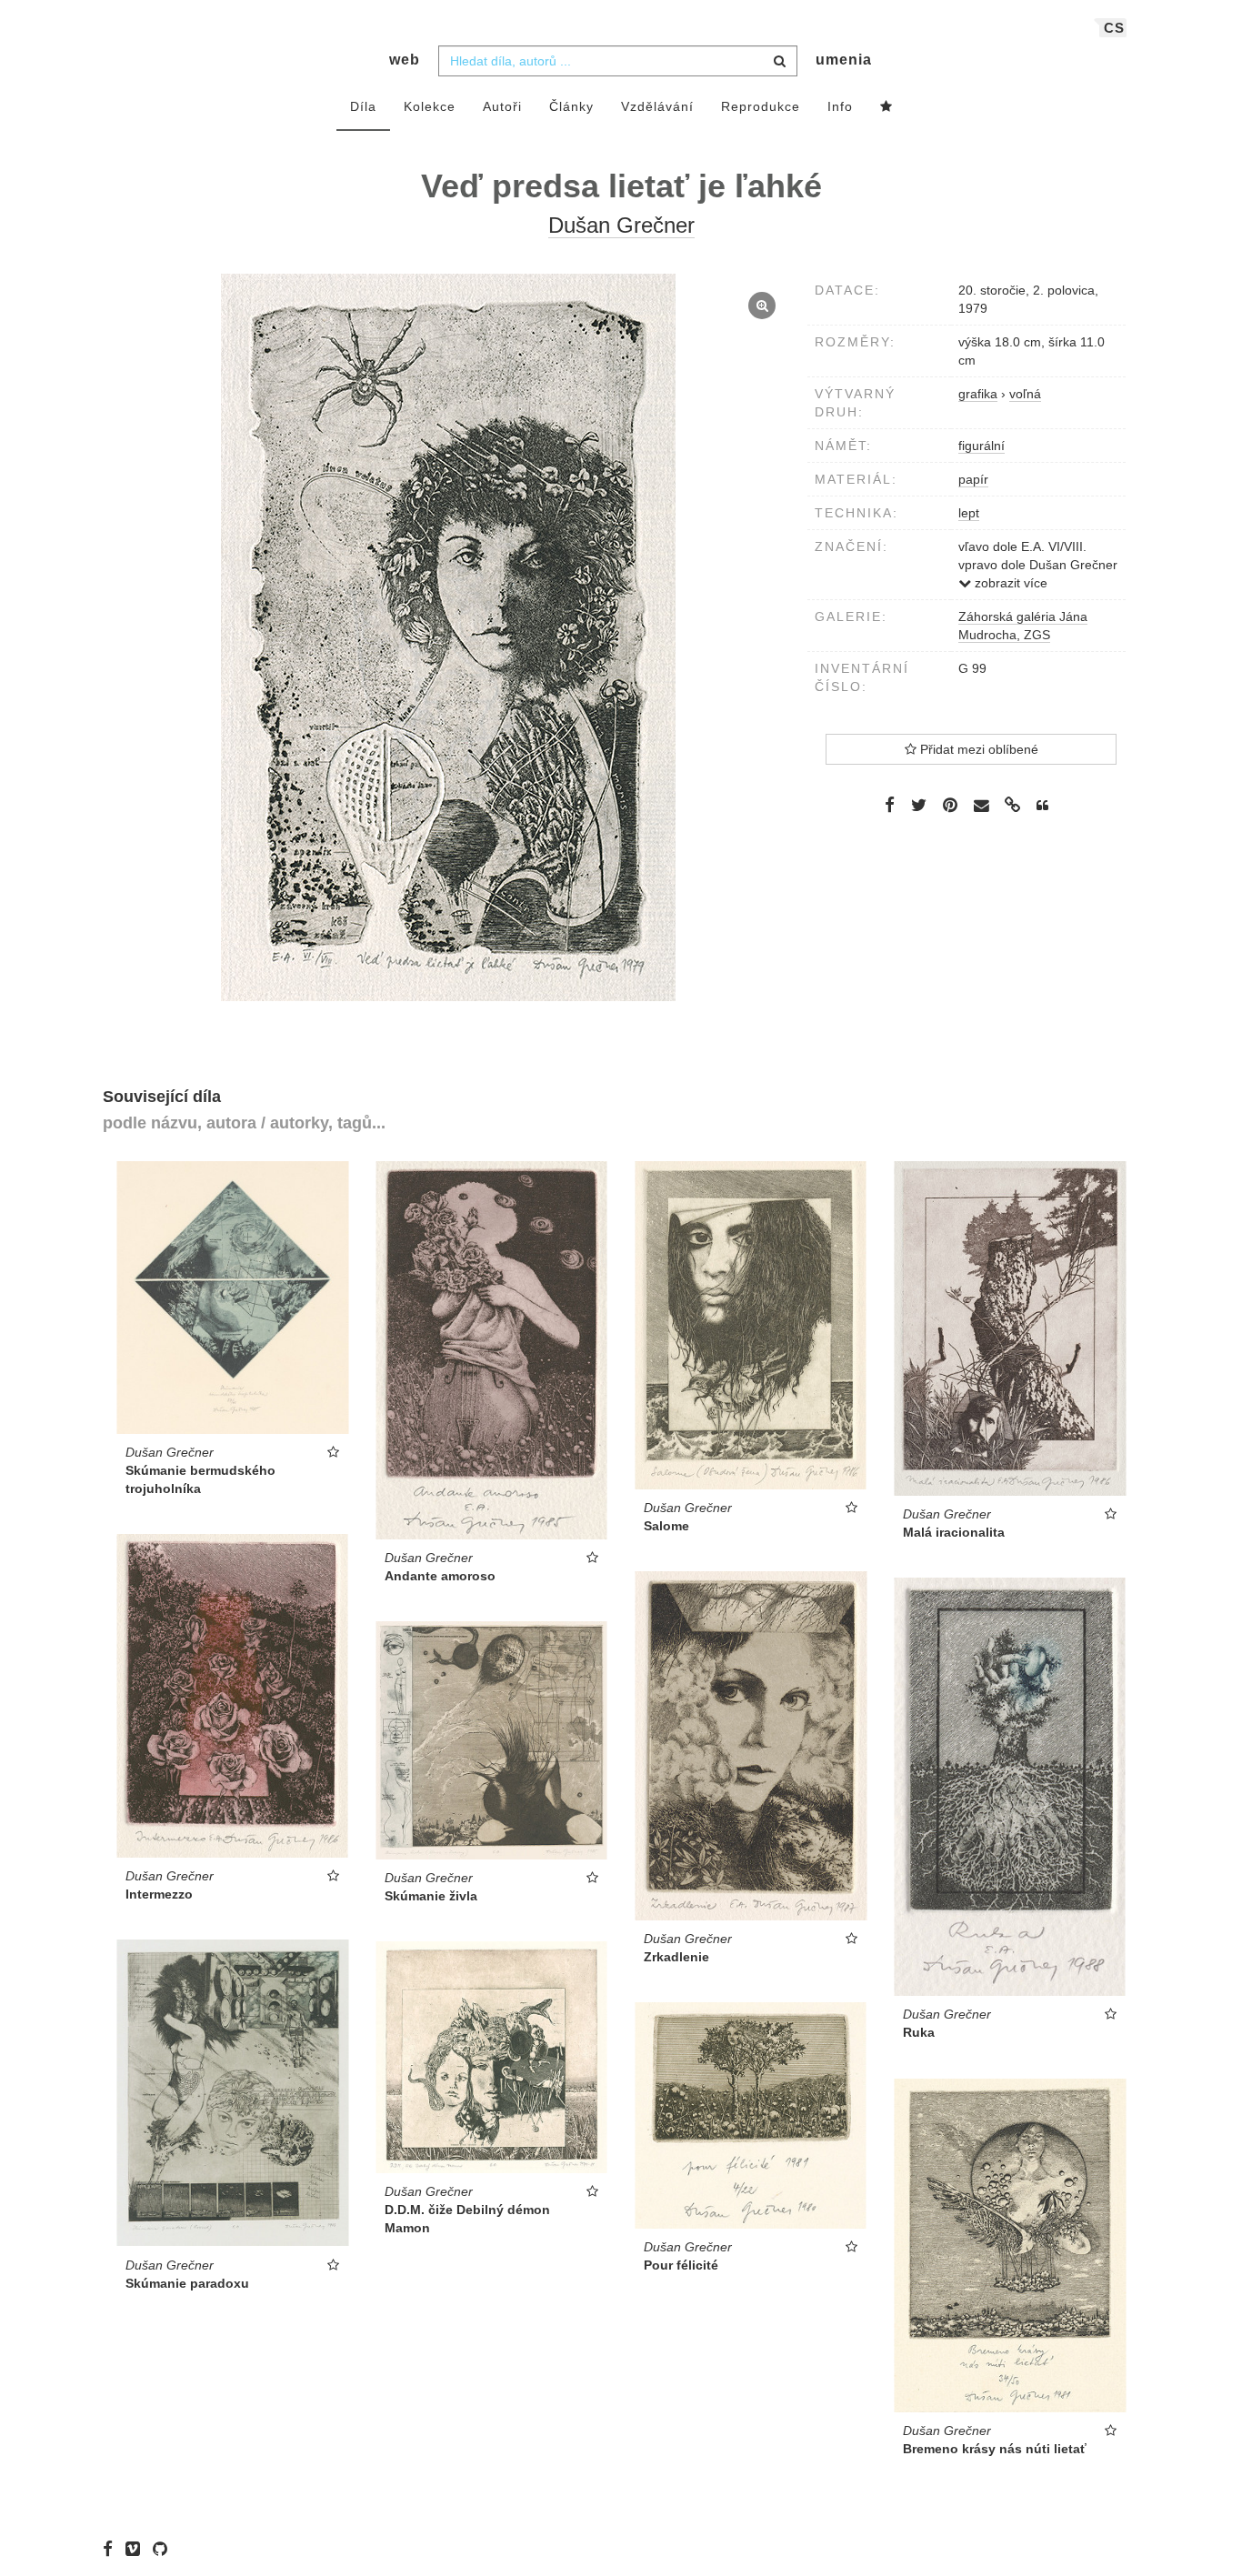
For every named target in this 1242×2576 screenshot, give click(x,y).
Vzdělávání (657, 106)
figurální (982, 446)
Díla (363, 106)
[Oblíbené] (886, 107)
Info (840, 106)
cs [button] (1114, 28)
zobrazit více (1009, 583)
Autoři (502, 106)
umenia (844, 60)
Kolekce (430, 106)
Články (571, 106)
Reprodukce (761, 106)
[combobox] (618, 61)
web (405, 60)
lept (969, 513)
